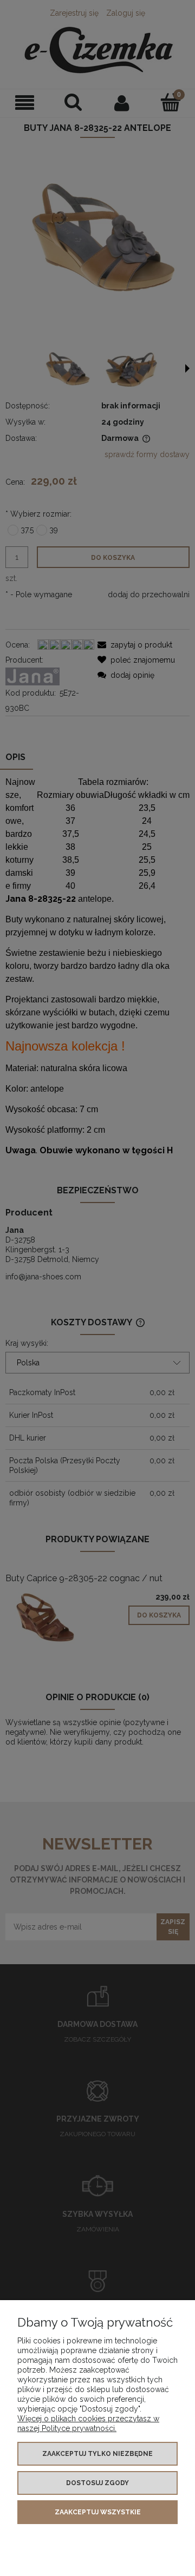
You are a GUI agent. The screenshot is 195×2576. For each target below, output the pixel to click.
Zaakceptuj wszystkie (98, 2512)
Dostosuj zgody (97, 2483)
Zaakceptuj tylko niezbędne (97, 2454)
